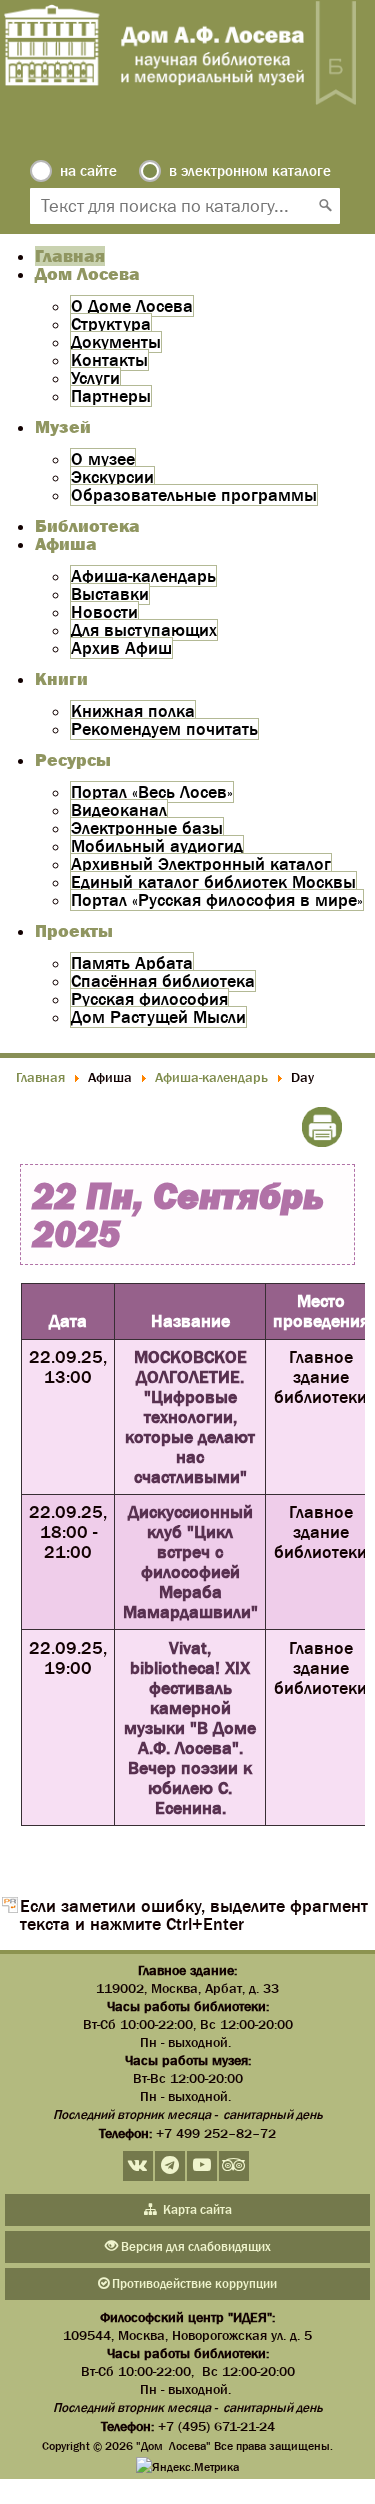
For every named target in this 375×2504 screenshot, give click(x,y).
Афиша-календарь (143, 576)
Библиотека (87, 526)
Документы (116, 342)
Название (190, 1321)
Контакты (109, 360)
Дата (68, 1321)
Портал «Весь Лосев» (152, 792)
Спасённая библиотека (163, 981)
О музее (103, 459)
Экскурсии (112, 477)
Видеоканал (119, 810)
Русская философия (149, 999)
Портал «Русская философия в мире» (217, 900)
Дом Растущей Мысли (158, 1017)
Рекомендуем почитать (164, 729)
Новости (104, 612)
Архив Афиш (121, 648)
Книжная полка (133, 711)
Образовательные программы (194, 495)
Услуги (95, 378)
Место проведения (321, 1311)
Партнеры (111, 396)
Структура (111, 324)
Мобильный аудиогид (157, 846)
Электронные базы (147, 828)
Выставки (110, 594)
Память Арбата (132, 963)
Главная (70, 256)
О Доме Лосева (132, 306)
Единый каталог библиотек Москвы (213, 882)
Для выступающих (144, 630)
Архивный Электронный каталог (201, 864)
